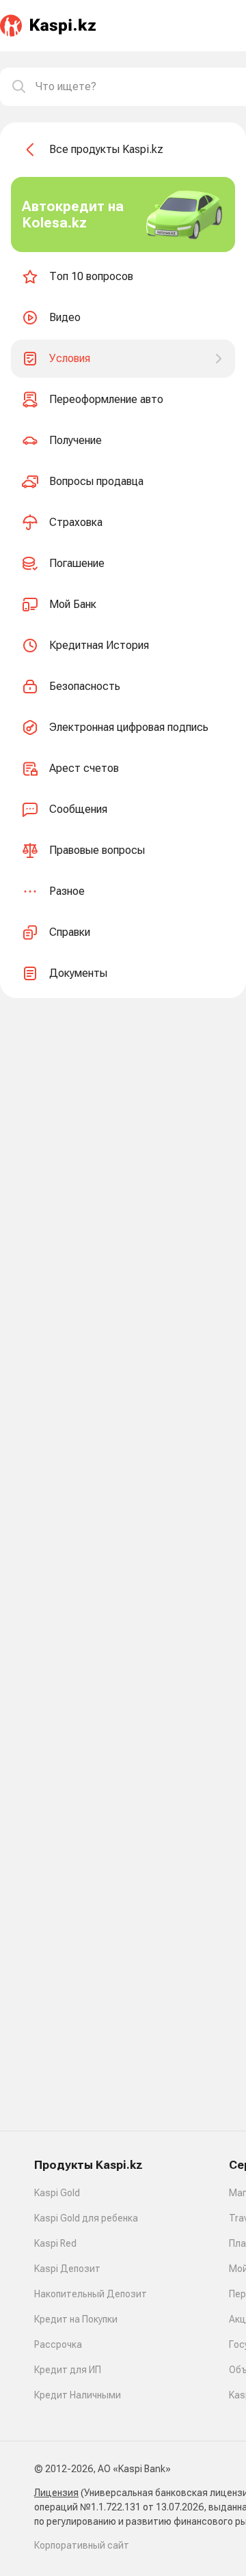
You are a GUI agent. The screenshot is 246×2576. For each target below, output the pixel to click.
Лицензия (56, 2493)
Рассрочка (58, 2344)
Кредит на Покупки (76, 2319)
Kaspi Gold (57, 2193)
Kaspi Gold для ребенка (86, 2218)
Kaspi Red (55, 2243)
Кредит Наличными (78, 2395)
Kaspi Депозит (67, 2269)
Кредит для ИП (68, 2370)
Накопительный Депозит (91, 2294)
